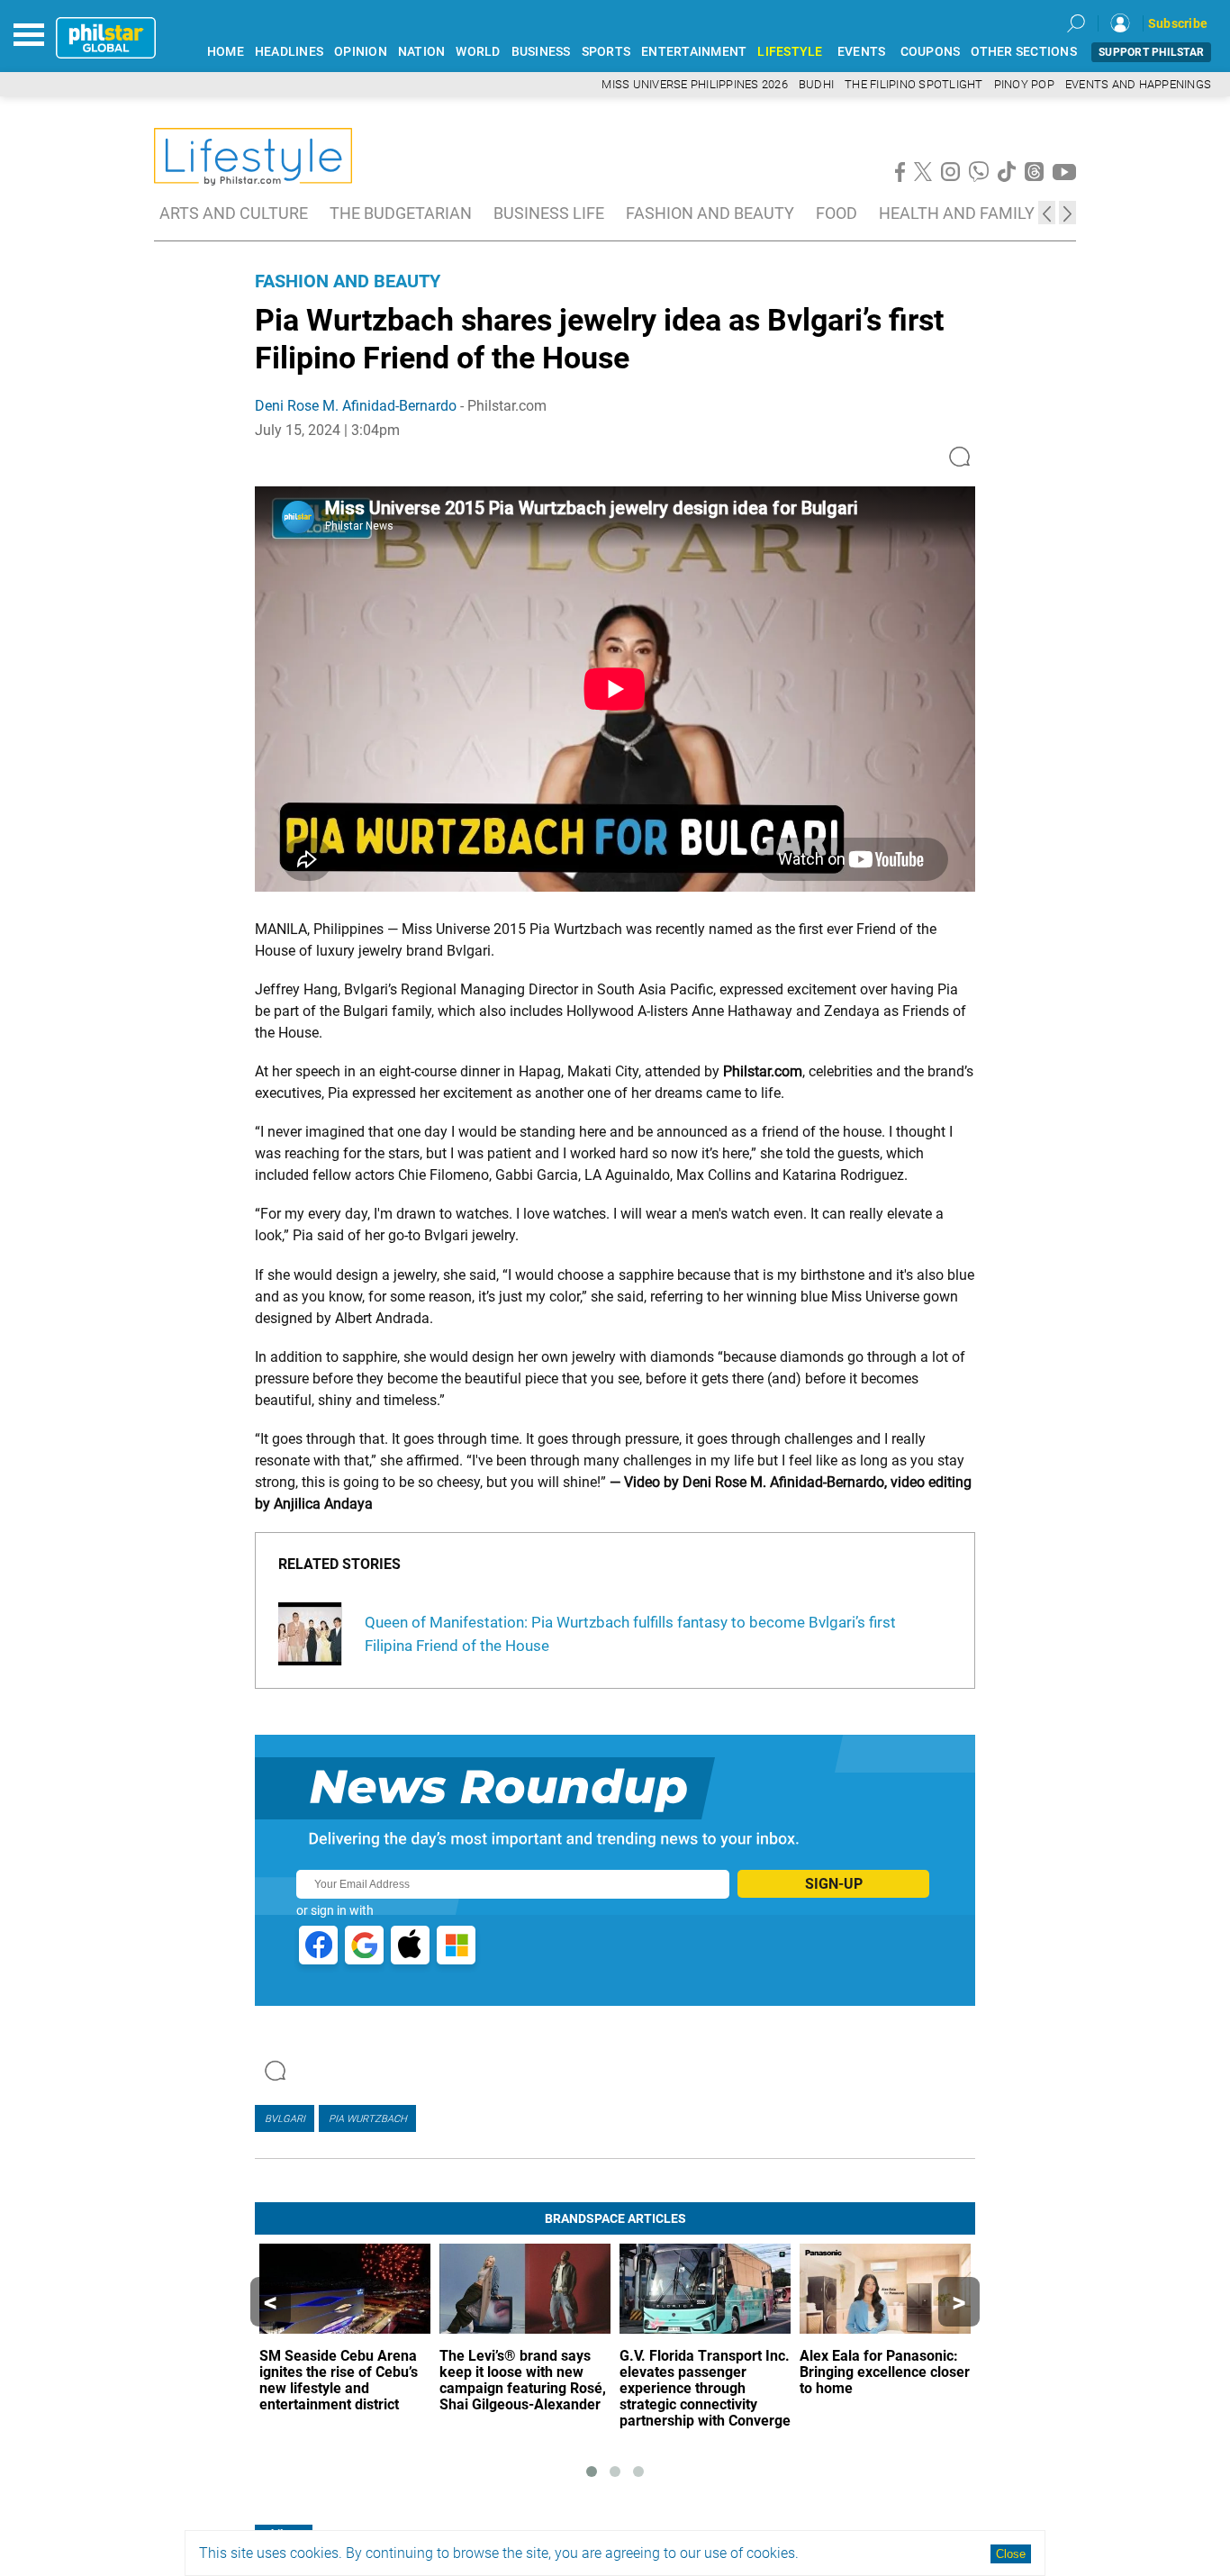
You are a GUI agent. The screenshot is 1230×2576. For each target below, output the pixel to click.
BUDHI (816, 84)
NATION (422, 52)
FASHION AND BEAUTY (710, 213)
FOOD (837, 213)
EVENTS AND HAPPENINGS (1138, 84)
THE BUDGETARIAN (401, 213)
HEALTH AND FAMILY (957, 213)
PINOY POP (1024, 84)
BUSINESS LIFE (549, 213)
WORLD (478, 52)
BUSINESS (541, 52)
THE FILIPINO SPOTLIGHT (914, 84)
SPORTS (606, 52)
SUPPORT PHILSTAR (1151, 52)
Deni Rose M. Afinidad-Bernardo (356, 406)
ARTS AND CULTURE (234, 213)
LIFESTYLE (790, 52)
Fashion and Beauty (348, 281)
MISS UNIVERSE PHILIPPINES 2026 (695, 84)
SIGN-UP (834, 1884)
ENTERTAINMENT (694, 52)
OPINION (361, 52)
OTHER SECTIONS (1024, 52)
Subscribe (1178, 23)
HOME (226, 52)
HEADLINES (289, 52)
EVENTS (862, 52)
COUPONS (931, 52)
